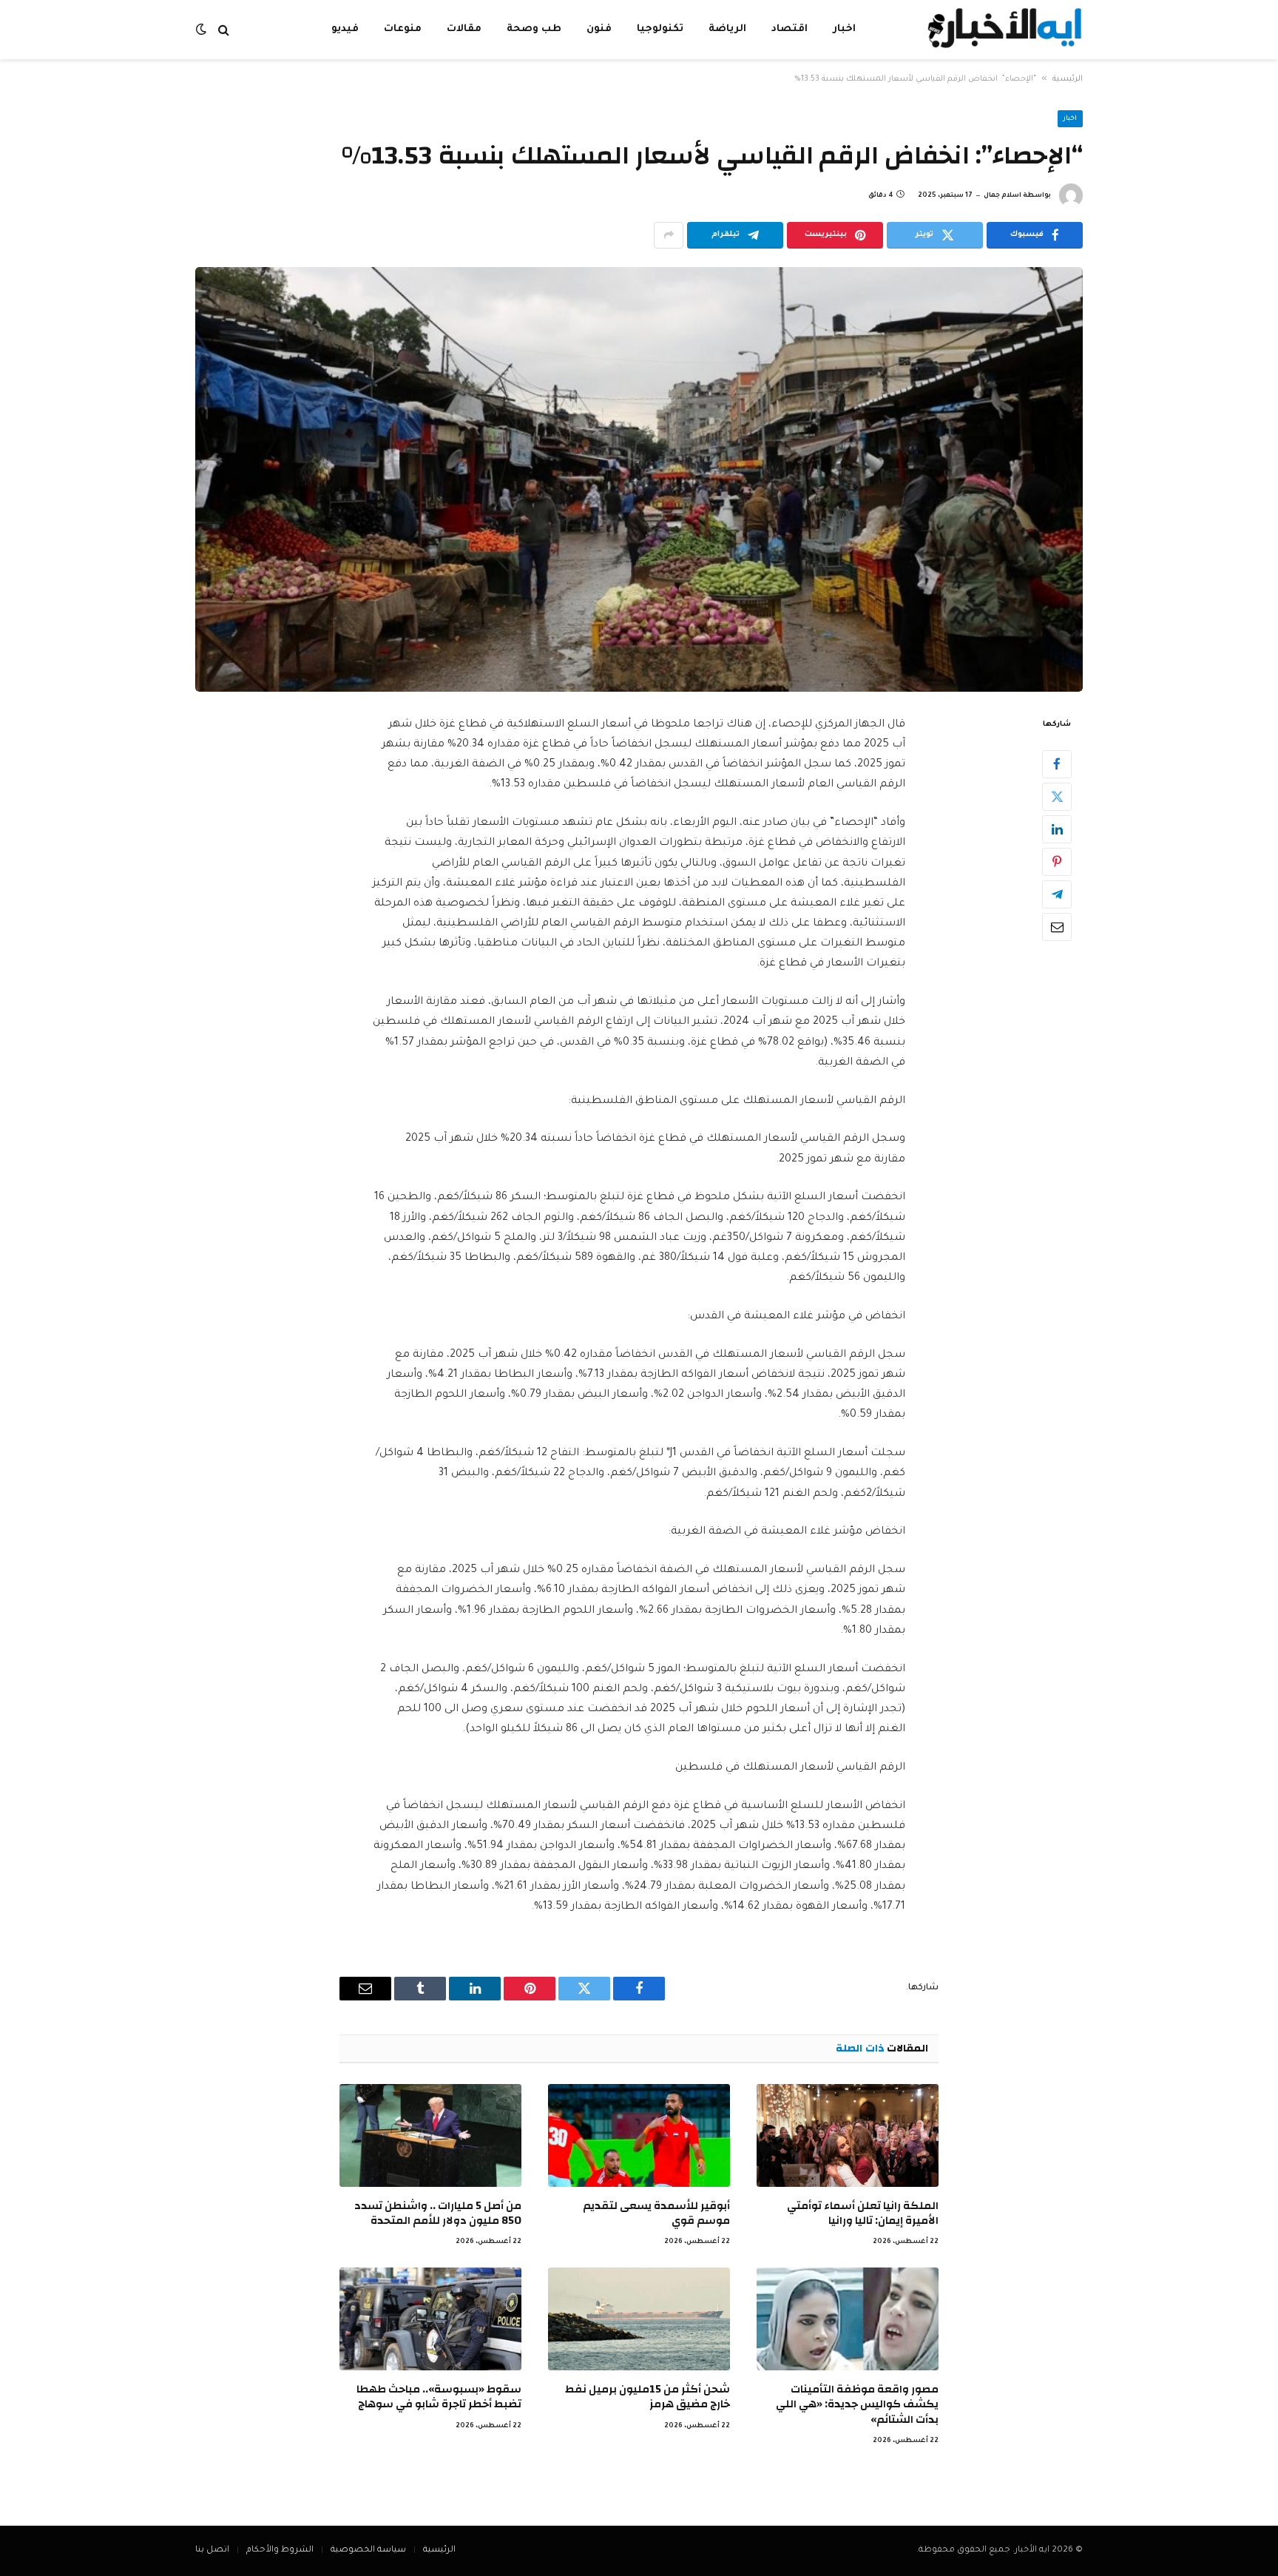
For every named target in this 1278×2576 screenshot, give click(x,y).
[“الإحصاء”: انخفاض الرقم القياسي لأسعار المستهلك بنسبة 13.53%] (639, 479)
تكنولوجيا (660, 29)
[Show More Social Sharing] (669, 235)
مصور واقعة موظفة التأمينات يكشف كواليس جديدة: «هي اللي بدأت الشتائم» (857, 2405)
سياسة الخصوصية (368, 2550)
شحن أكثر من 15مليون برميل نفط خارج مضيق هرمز (648, 2397)
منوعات (403, 29)
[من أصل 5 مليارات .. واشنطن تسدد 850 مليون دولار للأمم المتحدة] (430, 2135)
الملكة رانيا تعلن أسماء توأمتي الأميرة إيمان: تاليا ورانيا (863, 2214)
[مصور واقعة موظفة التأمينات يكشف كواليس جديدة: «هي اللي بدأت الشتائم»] (848, 2319)
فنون (599, 29)
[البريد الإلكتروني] (1057, 926)
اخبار (844, 29)
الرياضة (727, 29)
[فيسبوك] (1057, 763)
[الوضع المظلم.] (203, 30)
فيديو (345, 29)
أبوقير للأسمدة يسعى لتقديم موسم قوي (656, 2214)
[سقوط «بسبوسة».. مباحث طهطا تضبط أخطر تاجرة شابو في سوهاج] (430, 2319)
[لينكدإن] (1057, 829)
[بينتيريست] (1057, 861)
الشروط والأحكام (280, 2550)
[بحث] (224, 30)
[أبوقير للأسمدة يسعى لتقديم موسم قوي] (639, 2135)
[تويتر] (1057, 796)
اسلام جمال (1003, 196)
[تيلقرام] (1057, 894)
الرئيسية (1068, 79)
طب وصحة (534, 29)
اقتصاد (790, 29)
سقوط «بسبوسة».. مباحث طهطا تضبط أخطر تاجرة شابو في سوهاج (439, 2397)
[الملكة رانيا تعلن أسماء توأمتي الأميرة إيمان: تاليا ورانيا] (848, 2135)
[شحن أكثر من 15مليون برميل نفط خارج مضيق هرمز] (639, 2319)
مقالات (464, 29)
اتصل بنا (212, 2550)
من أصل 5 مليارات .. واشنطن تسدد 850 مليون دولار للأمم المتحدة (438, 2214)
